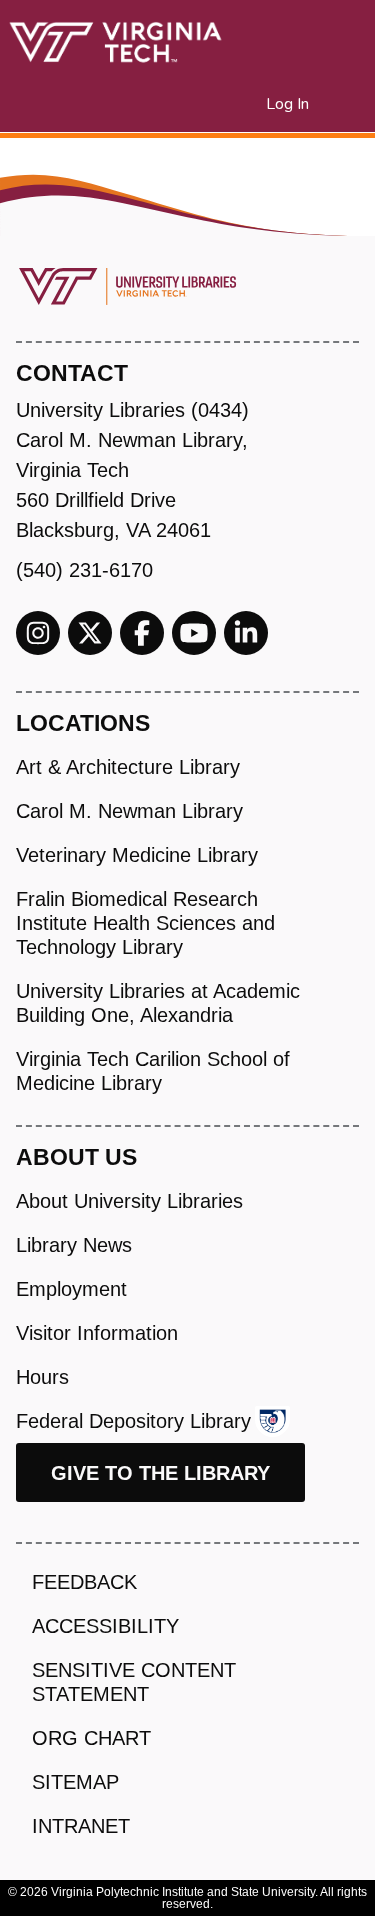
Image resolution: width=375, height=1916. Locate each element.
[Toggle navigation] (347, 104)
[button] (251, 104)
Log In (288, 104)
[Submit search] (226, 104)
